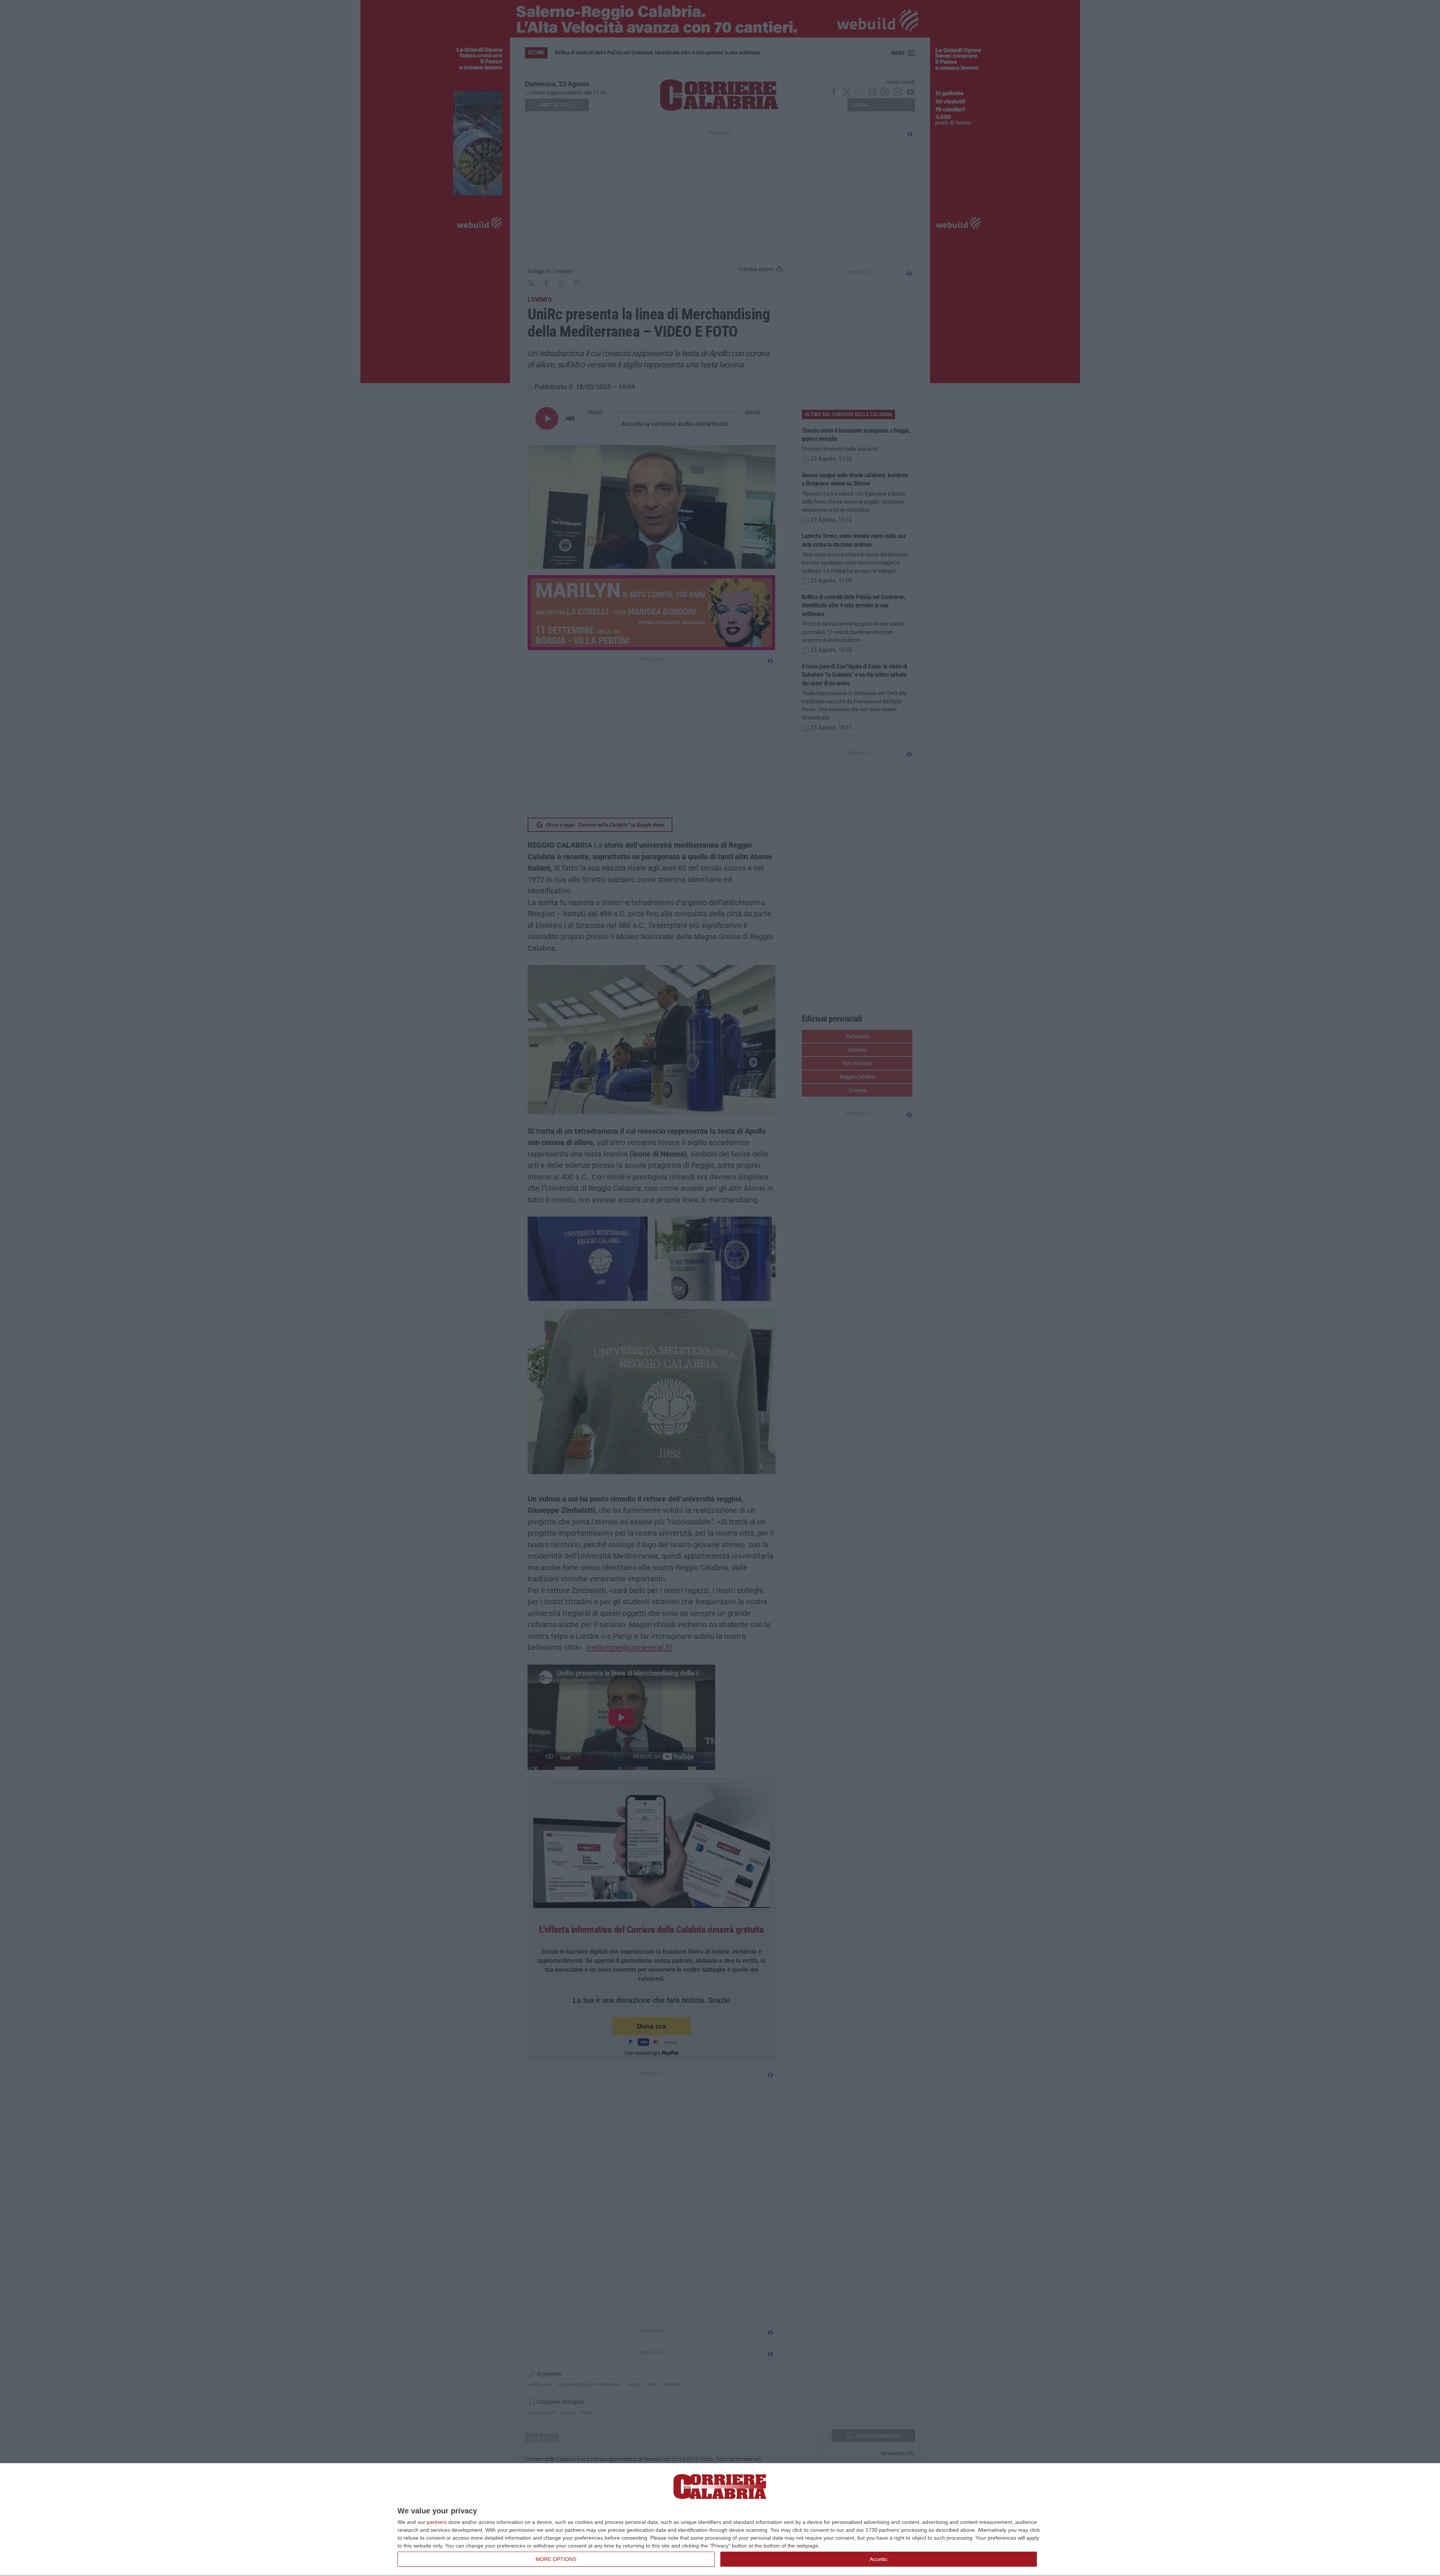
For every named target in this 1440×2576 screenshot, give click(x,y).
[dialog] (720, 2520)
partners (437, 2522)
